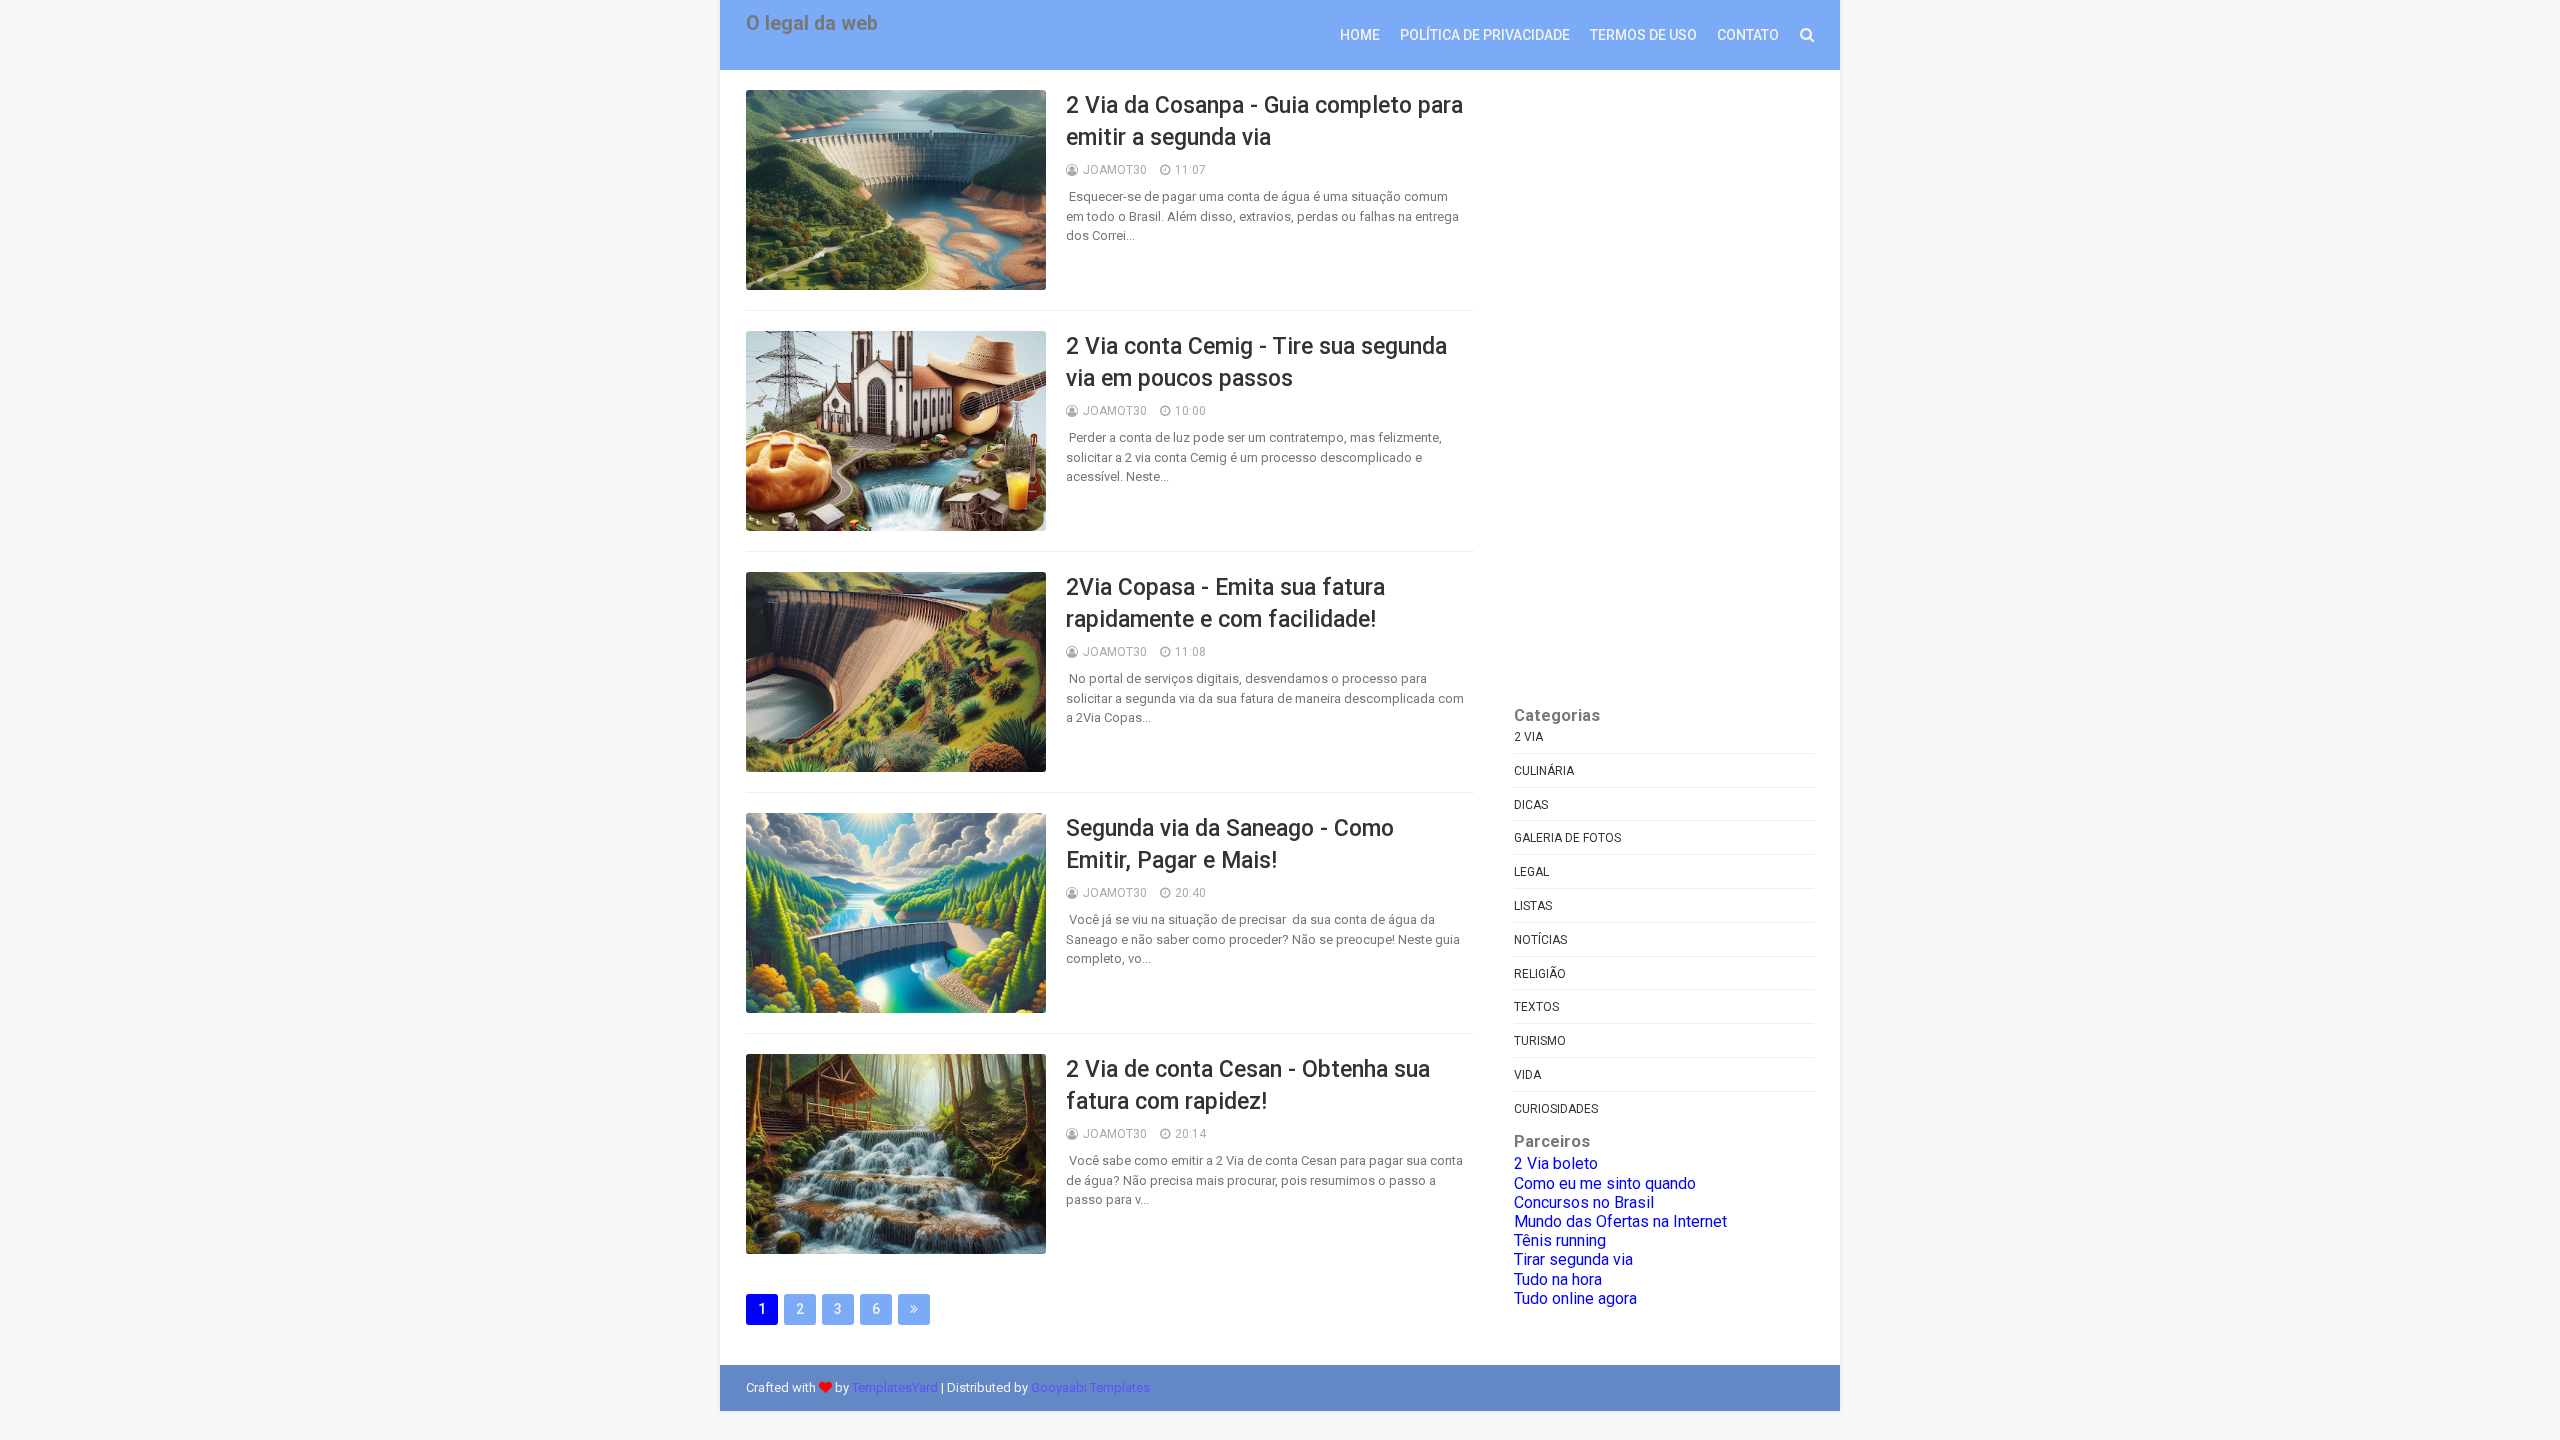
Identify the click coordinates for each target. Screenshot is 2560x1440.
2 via (1528, 737)
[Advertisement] (1664, 390)
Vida (1527, 1075)
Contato (1748, 35)
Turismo (1540, 1041)
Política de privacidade (1485, 35)
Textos (1536, 1007)
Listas (1533, 906)
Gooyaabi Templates (1090, 1387)
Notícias (1540, 940)
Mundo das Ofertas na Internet (1620, 1221)
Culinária (1544, 771)
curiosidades (1556, 1109)
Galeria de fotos (1567, 838)
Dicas (1531, 805)
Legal (1531, 872)
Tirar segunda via (1573, 1259)
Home (1360, 35)
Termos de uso (1643, 35)
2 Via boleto (1556, 1163)
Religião (1540, 974)
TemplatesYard (895, 1387)
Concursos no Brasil (1584, 1202)
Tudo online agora (1575, 1298)
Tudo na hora (1558, 1279)
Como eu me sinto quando (1605, 1183)
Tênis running (1560, 1240)
